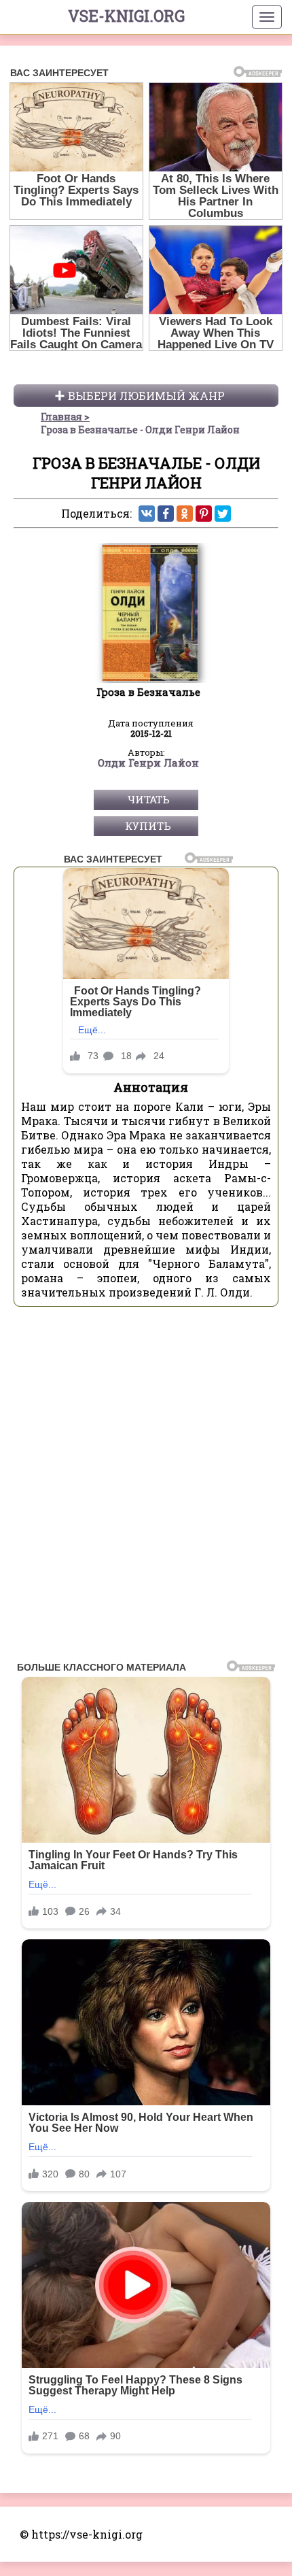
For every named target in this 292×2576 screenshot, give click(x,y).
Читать (148, 799)
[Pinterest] (204, 514)
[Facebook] (166, 514)
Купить (148, 826)
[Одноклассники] (185, 514)
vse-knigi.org (126, 16)
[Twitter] (223, 514)
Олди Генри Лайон (148, 763)
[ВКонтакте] (147, 514)
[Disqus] (146, 1488)
